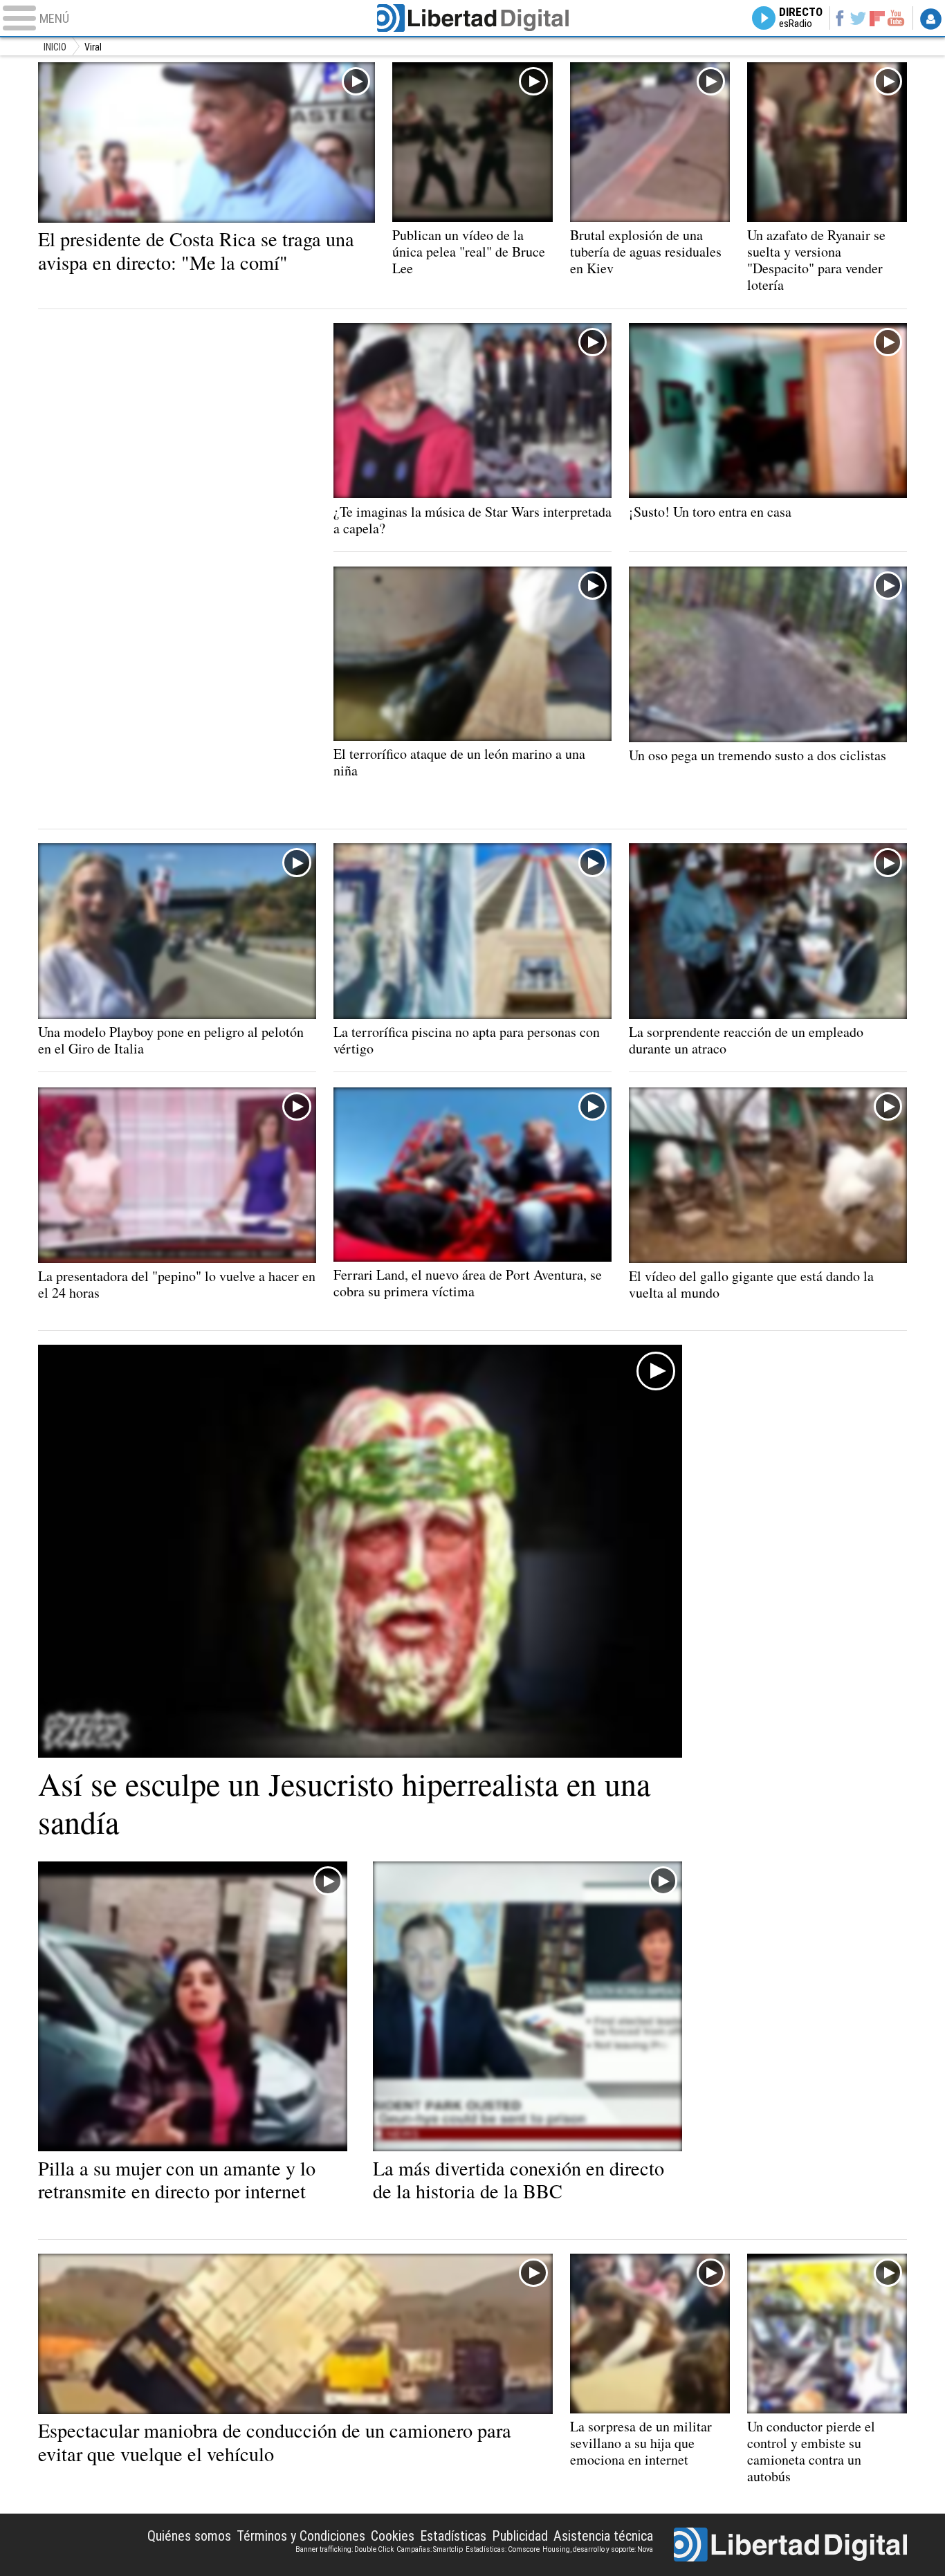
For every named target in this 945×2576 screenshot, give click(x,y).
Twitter (858, 18)
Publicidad (520, 2536)
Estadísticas (453, 2536)
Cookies (393, 2536)
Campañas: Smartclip (430, 2549)
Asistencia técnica (603, 2536)
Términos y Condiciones (301, 2536)
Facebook (840, 18)
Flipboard (877, 18)
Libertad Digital (472, 18)
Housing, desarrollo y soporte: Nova (598, 2549)
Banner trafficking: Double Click (345, 2549)
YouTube (896, 18)
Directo (801, 18)
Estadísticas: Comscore (503, 2549)
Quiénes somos (189, 2536)
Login (931, 19)
